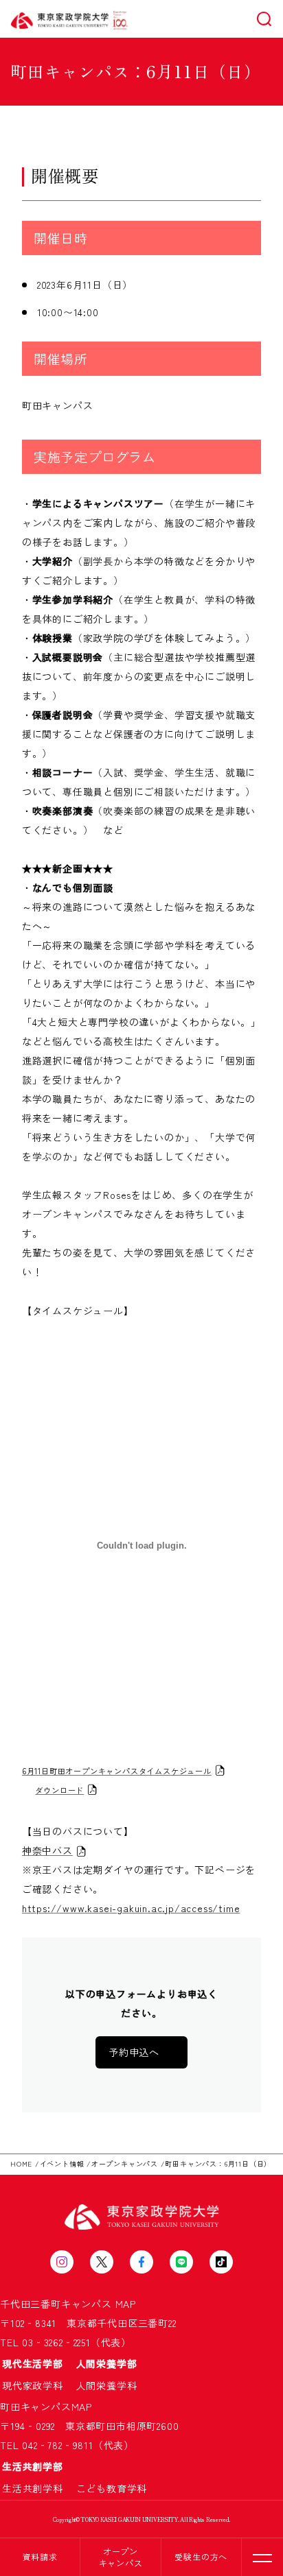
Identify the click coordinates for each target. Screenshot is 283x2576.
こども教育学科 (112, 2488)
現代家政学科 (38, 2385)
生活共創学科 (38, 2488)
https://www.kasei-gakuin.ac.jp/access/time (131, 1908)
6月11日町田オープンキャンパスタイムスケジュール (117, 1771)
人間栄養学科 (107, 2385)
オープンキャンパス (121, 2557)
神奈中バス (47, 1850)
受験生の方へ (201, 2556)
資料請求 (40, 2556)
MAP (126, 2304)
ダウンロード (59, 1790)
